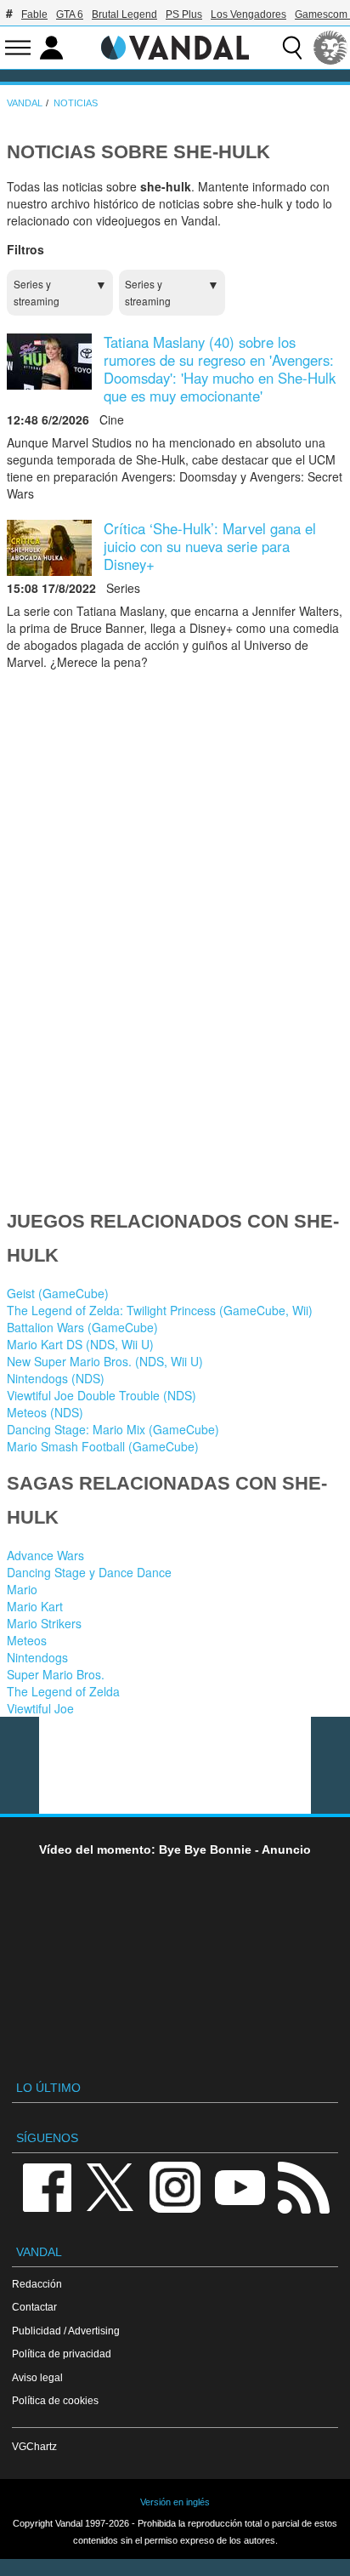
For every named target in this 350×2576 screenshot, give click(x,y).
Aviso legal (37, 2377)
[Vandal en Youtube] (240, 2186)
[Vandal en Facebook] (47, 2186)
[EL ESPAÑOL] (330, 48)
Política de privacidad (62, 2354)
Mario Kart (35, 1606)
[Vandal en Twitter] (110, 2186)
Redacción (37, 2284)
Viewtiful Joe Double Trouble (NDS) (102, 1395)
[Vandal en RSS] (303, 2186)
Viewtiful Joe (40, 1708)
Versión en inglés (175, 2502)
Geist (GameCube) (58, 1293)
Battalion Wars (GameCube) (82, 1327)
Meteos (27, 1640)
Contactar (34, 2307)
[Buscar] (292, 48)
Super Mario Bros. (56, 1674)
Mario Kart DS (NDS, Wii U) (80, 1344)
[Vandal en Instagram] (175, 2186)
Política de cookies (55, 2400)
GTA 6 (70, 14)
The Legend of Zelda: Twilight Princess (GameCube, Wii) (160, 1310)
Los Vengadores (248, 14)
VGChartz (34, 2446)
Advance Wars (45, 1555)
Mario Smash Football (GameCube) (103, 1446)
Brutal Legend (124, 14)
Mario (22, 1589)
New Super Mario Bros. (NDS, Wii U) (105, 1361)
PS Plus (184, 14)
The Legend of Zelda (63, 1691)
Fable (34, 14)
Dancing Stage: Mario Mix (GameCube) (113, 1429)
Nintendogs (37, 1657)
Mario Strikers (44, 1623)
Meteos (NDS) (45, 1412)
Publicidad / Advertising (66, 2331)
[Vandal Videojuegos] (175, 46)
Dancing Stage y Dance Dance (89, 1572)
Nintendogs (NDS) (56, 1378)
